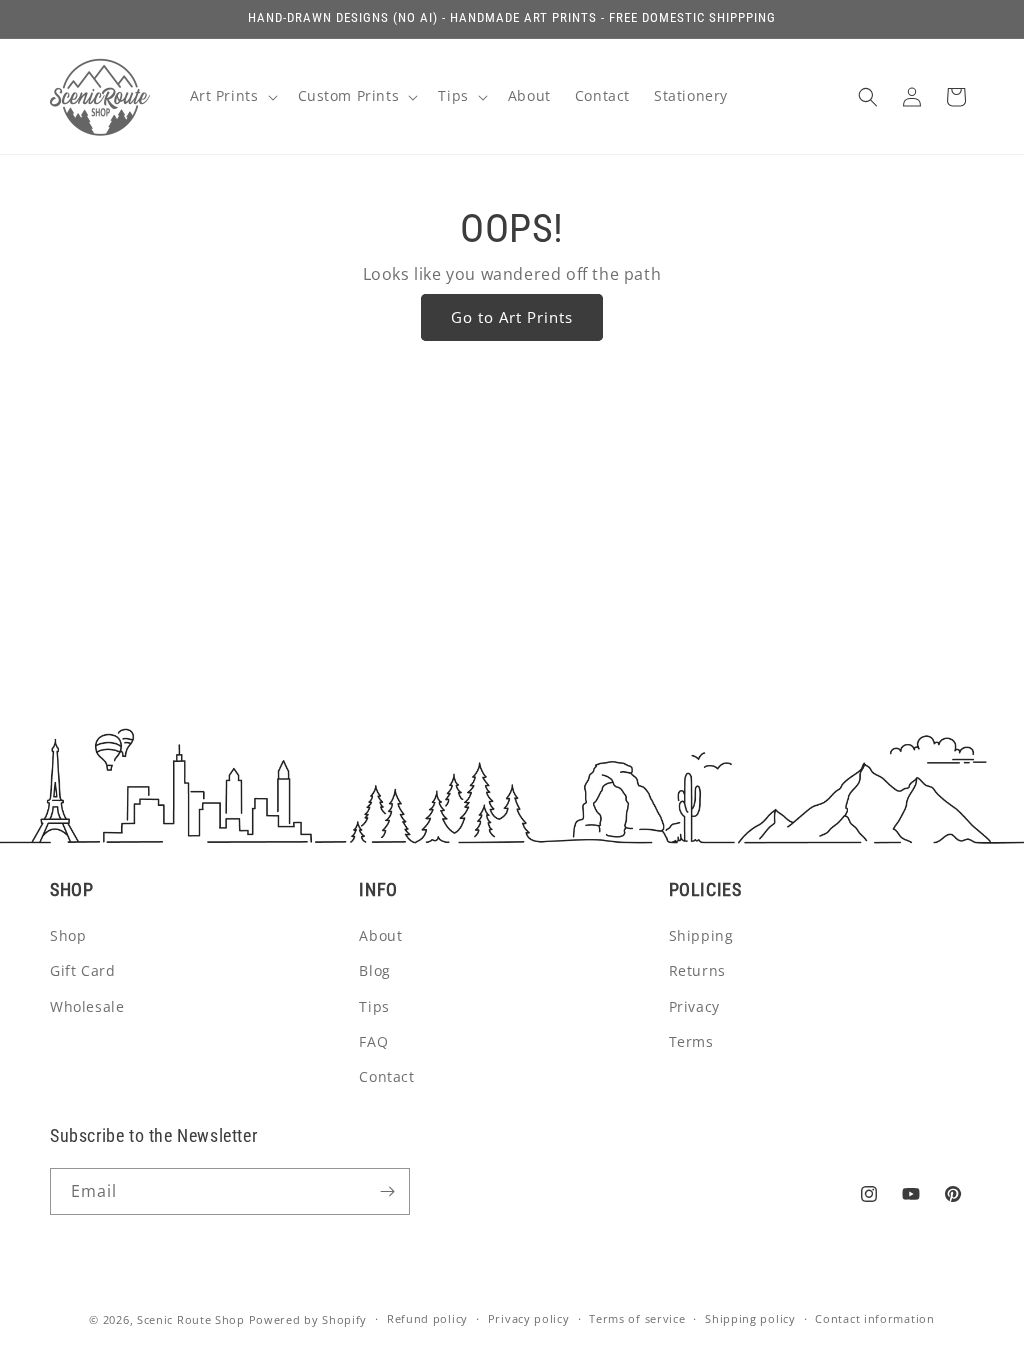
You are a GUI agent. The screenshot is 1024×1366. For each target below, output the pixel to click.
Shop (68, 935)
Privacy (694, 1006)
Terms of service (637, 1318)
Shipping (701, 935)
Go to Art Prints (512, 317)
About (380, 935)
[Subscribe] (387, 1191)
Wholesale (87, 1006)
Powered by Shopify (308, 1319)
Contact (386, 1076)
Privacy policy (529, 1318)
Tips (374, 1006)
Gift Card (82, 970)
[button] (232, 96)
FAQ (373, 1041)
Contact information (874, 1318)
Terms (691, 1041)
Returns (697, 970)
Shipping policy (750, 1318)
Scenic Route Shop (191, 1319)
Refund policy (427, 1318)
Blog (374, 970)
